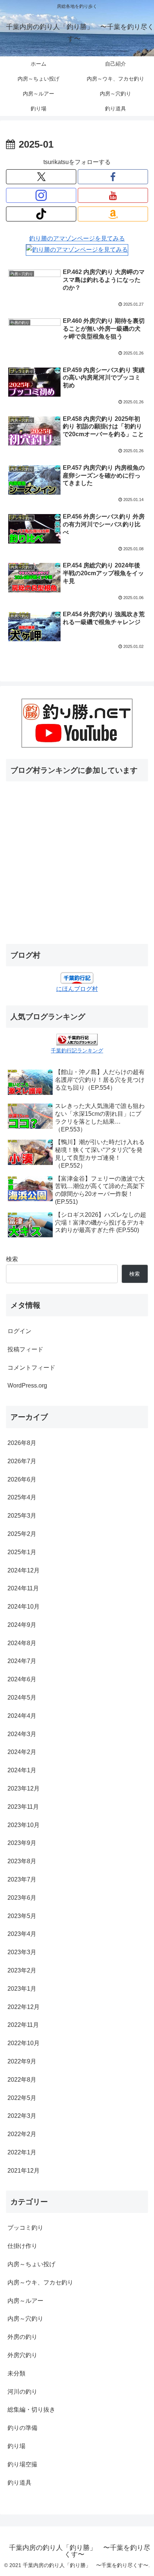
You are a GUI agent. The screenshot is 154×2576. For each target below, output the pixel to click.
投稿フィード (25, 1349)
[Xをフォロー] (41, 177)
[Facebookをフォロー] (113, 177)
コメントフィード (31, 1368)
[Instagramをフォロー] (41, 195)
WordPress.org (27, 1385)
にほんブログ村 (77, 989)
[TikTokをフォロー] (41, 214)
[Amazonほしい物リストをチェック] (113, 214)
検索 (12, 1259)
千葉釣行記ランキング (77, 1051)
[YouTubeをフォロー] (113, 195)
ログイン (19, 1331)
